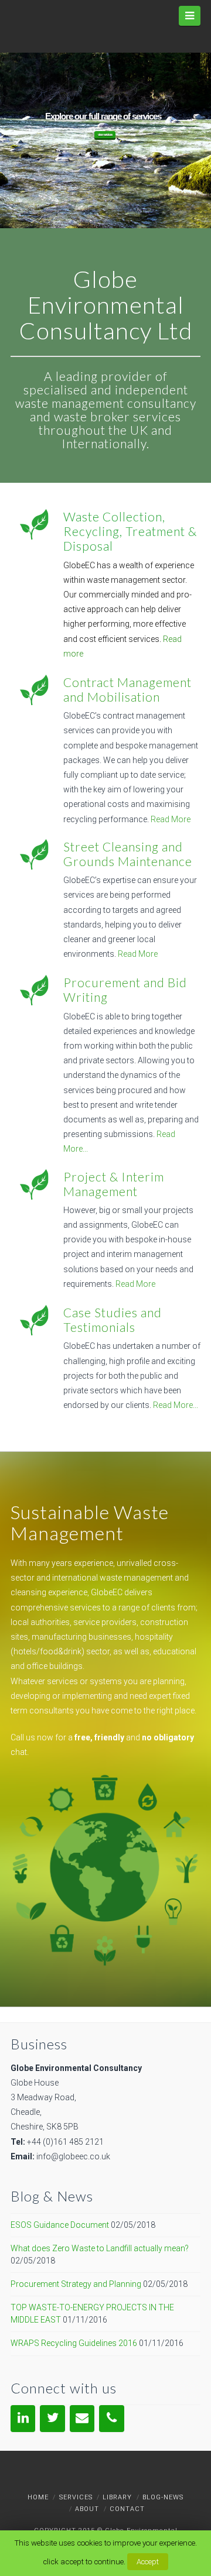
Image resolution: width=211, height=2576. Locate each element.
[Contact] (82, 2418)
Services (76, 2497)
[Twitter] (52, 2418)
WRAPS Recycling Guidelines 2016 (74, 2343)
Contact (127, 2509)
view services (105, 135)
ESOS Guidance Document (60, 2225)
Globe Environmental (140, 2531)
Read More (171, 819)
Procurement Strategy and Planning (76, 2284)
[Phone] (111, 2418)
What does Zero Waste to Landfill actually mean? (100, 2248)
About (87, 2509)
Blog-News (163, 2497)
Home (38, 2497)
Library (117, 2497)
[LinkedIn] (23, 2418)
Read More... (176, 1405)
